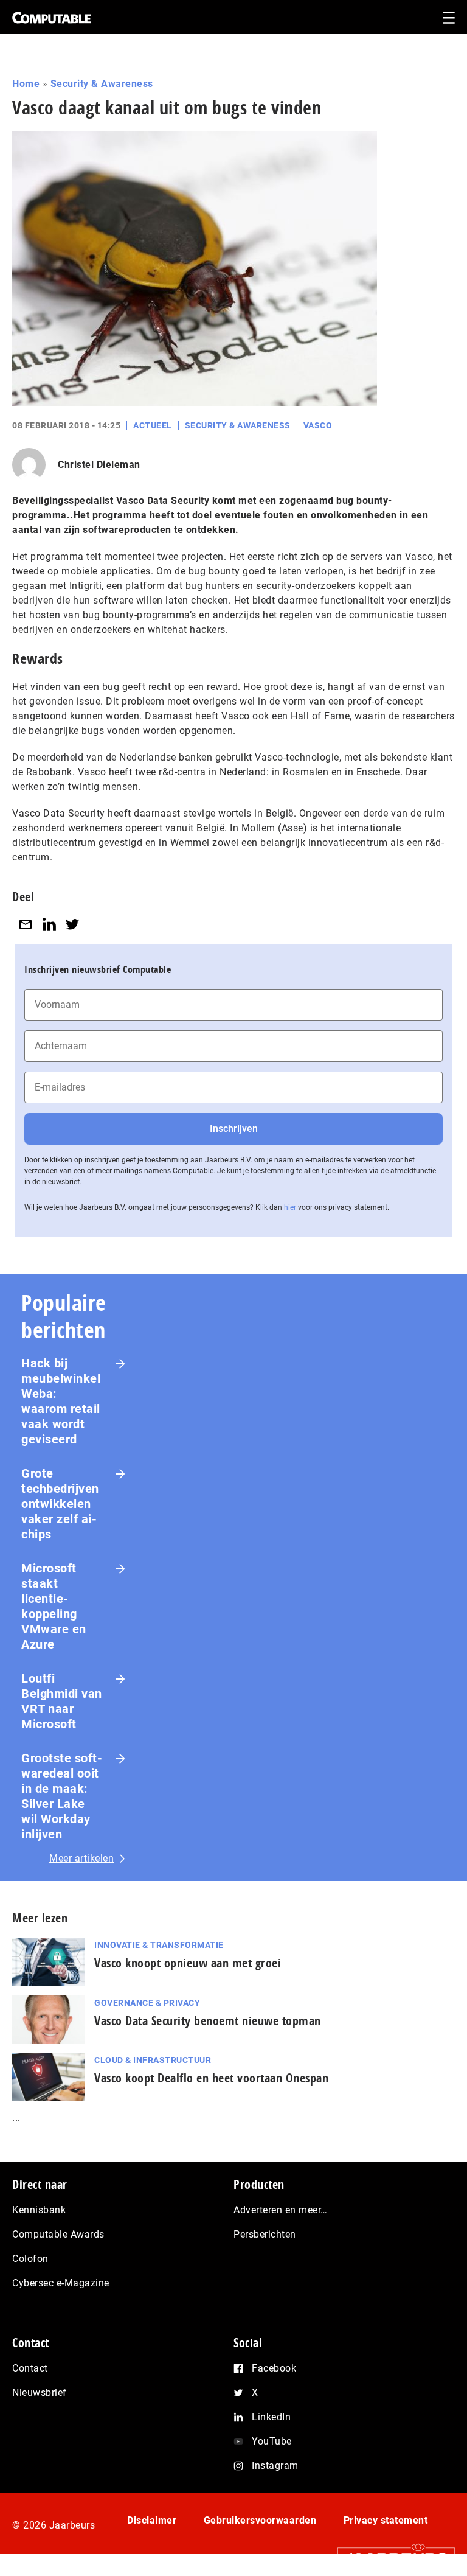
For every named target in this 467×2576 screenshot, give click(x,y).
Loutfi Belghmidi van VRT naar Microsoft (62, 1701)
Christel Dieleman (99, 465)
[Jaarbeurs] (390, 2559)
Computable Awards (58, 2234)
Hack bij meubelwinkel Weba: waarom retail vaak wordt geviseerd (61, 1401)
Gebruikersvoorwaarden (260, 2520)
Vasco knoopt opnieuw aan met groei (188, 1963)
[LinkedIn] (49, 924)
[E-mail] (26, 924)
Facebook (274, 2368)
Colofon (30, 2259)
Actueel (153, 425)
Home (26, 84)
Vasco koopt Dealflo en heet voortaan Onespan (211, 2078)
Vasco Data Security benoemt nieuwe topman (208, 2021)
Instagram (275, 2466)
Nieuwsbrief (40, 2393)
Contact (30, 2368)
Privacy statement (386, 2520)
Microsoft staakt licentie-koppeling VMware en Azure (54, 1606)
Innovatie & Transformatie (159, 1945)
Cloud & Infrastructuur (153, 2060)
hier (290, 1207)
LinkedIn (271, 2417)
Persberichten (265, 2234)
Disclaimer (152, 2520)
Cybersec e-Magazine (61, 2283)
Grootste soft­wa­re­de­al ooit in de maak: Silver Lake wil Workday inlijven (62, 1796)
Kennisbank (39, 2210)
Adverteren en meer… (281, 2210)
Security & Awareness (102, 84)
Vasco (318, 425)
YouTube (272, 2441)
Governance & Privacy (147, 2003)
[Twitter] (72, 924)
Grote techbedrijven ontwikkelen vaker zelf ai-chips (60, 1504)
